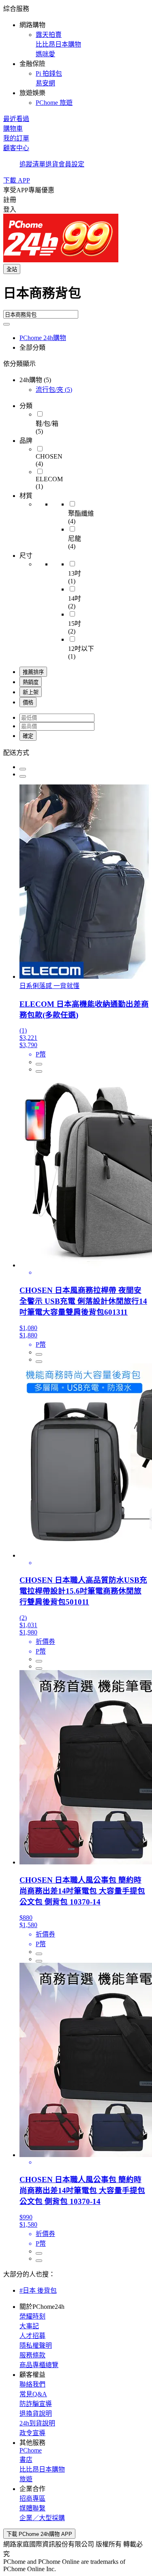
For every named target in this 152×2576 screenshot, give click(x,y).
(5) (54, 390)
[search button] (6, 324)
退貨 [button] (52, 164)
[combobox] (76, 296)
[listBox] (76, 752)
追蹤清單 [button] (32, 164)
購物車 (13, 129)
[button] (76, 55)
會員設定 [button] (71, 164)
